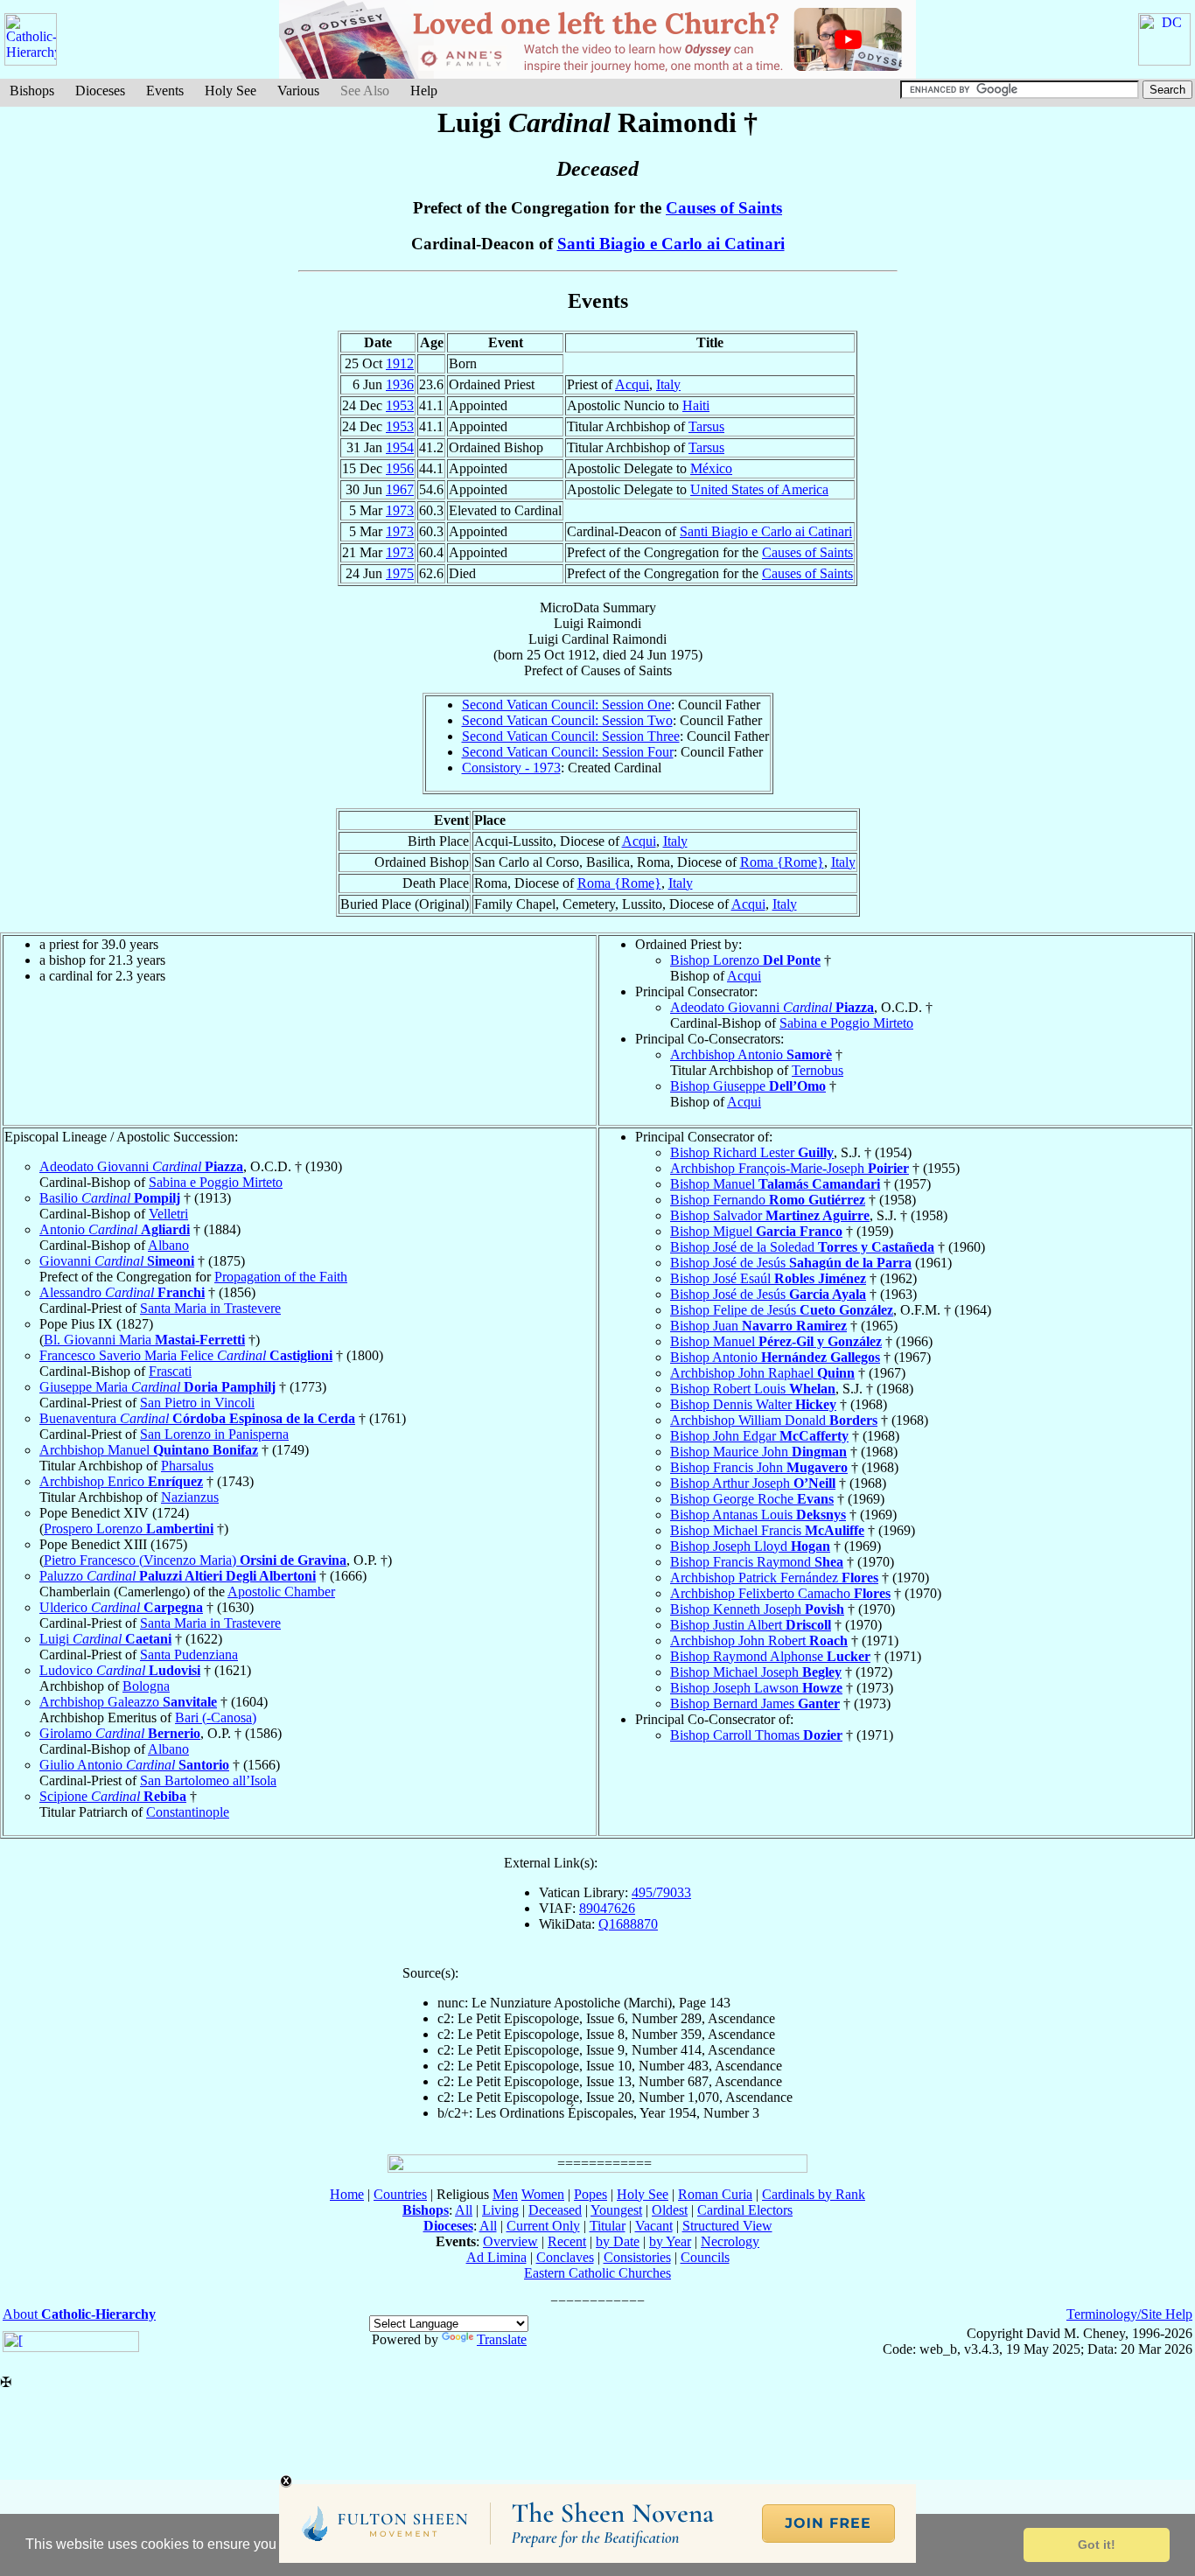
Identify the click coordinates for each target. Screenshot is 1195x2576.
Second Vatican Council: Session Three (571, 736)
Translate (502, 2339)
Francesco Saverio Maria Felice (186, 1355)
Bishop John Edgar (759, 1436)
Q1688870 (628, 1924)
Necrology (730, 2241)
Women (543, 2194)
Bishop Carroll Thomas (756, 1735)
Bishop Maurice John (758, 1452)
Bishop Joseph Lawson (756, 1688)
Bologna (146, 1686)
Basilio (110, 1198)
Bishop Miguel (756, 1231)
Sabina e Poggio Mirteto (846, 1023)
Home (347, 2194)
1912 (400, 363)
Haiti (696, 405)
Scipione (113, 1796)
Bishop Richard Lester (752, 1152)
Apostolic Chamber (281, 1592)
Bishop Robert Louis (753, 1389)
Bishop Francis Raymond (757, 1562)
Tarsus (706, 426)
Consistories (637, 2257)
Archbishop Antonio (751, 1054)
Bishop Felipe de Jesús (782, 1310)
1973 (400, 510)
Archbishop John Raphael (762, 1373)
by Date (618, 2241)
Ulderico (121, 1607)
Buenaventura (197, 1418)
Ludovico (120, 1670)
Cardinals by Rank (814, 2194)
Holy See (231, 91)
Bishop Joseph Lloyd (750, 1546)
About (79, 2314)
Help (424, 91)
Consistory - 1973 (511, 768)
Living (500, 2210)
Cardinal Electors (745, 2210)
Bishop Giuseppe (748, 1086)
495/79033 (661, 1892)
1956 (400, 468)
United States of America (759, 489)
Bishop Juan (758, 1326)
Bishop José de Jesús (791, 1263)
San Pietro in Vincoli (197, 1403)
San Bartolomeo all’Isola (208, 1780)
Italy (668, 384)
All (464, 2210)
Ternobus (818, 1070)
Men (505, 2194)
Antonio (115, 1229)
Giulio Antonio (134, 1765)
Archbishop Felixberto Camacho (780, 1593)
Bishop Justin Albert (751, 1625)
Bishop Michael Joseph (756, 1672)
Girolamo (120, 1733)
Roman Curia (715, 2194)
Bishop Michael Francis (767, 1530)
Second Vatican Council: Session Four (568, 752)
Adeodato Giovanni (772, 1007)
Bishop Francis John (759, 1467)
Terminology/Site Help (1129, 2314)
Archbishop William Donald (774, 1420)
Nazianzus (190, 1497)
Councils (705, 2257)
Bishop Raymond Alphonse (770, 1656)
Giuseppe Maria (157, 1387)
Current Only (543, 2226)
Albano (168, 1245)
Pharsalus (187, 1466)
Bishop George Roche (752, 1499)
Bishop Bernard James (755, 1703)
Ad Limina (496, 2257)
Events (165, 91)
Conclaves (565, 2257)
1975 (400, 573)
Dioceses (100, 91)
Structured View (727, 2226)
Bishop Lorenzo (745, 960)
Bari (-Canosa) (216, 1717)
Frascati (170, 1371)
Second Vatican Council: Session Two (567, 720)
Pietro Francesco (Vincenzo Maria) (195, 1560)
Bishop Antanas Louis (758, 1515)
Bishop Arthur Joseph (753, 1483)
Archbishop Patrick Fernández (774, 1578)
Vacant (654, 2226)
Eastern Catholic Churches (597, 2273)
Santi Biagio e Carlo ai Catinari (671, 244)
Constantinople (188, 1812)
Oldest (670, 2210)
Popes (591, 2194)
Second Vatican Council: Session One (566, 705)
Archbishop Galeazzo (128, 1702)
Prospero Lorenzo (129, 1529)
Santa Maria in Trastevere (210, 1308)
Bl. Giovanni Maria (144, 1340)
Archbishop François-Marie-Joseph (790, 1168)
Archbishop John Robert (759, 1641)
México (711, 468)
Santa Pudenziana (189, 1655)
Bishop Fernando (768, 1200)
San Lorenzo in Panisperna (214, 1434)
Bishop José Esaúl (768, 1278)
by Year (670, 2241)
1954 (400, 447)
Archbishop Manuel (149, 1450)
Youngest (616, 2210)
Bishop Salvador (770, 1215)
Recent (567, 2241)
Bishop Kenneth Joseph (757, 1609)
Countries (400, 2194)
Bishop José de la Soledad (802, 1247)
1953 (400, 405)
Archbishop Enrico (121, 1481)
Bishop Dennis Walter (753, 1404)
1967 (400, 489)
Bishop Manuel (775, 1184)
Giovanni (117, 1261)
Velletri (168, 1214)
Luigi (105, 1639)
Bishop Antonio (775, 1357)
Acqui (632, 384)
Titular (608, 2226)
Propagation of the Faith (281, 1277)
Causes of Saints (724, 208)
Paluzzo (178, 1576)
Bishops (32, 91)
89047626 (607, 1908)
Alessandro (122, 1292)
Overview (510, 2241)
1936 (400, 384)
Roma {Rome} (782, 862)
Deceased (555, 2210)
